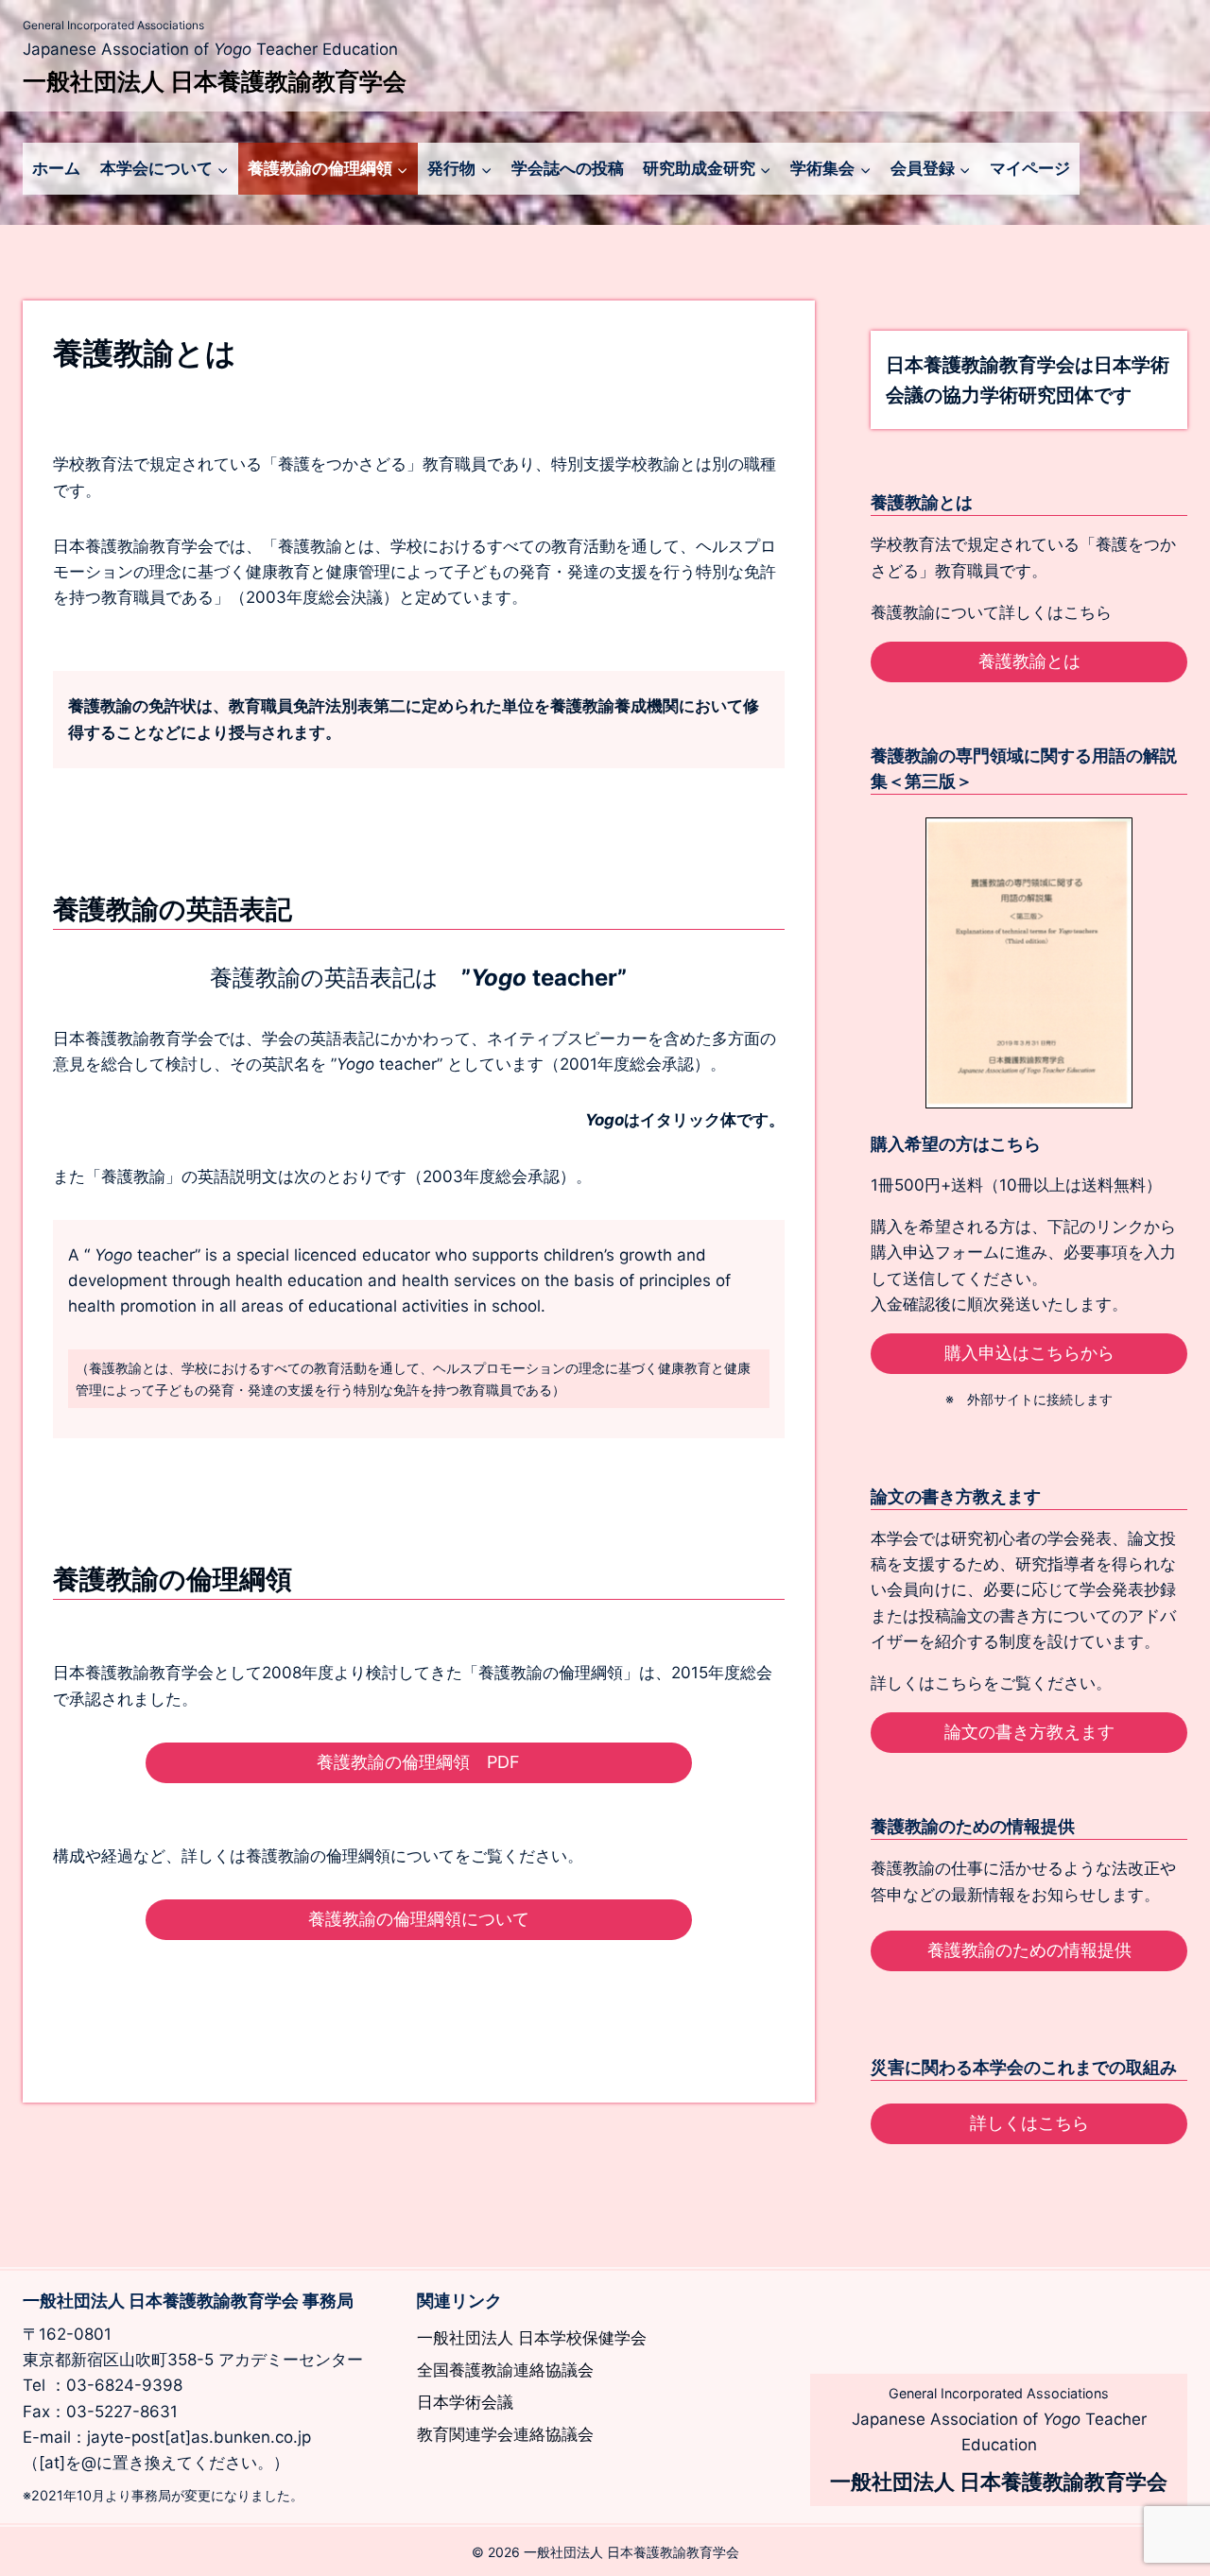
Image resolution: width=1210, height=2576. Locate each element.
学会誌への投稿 (568, 168)
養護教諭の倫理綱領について (419, 1919)
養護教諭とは (1029, 661)
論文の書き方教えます (1029, 1732)
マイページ (1030, 168)
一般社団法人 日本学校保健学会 (532, 2338)
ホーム (56, 168)
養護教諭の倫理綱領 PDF (418, 1762)
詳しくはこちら (1029, 2123)
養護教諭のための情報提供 (1029, 1950)
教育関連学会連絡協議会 (505, 2434)
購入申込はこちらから (1029, 1353)
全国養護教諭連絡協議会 (505, 2370)
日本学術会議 (465, 2402)
